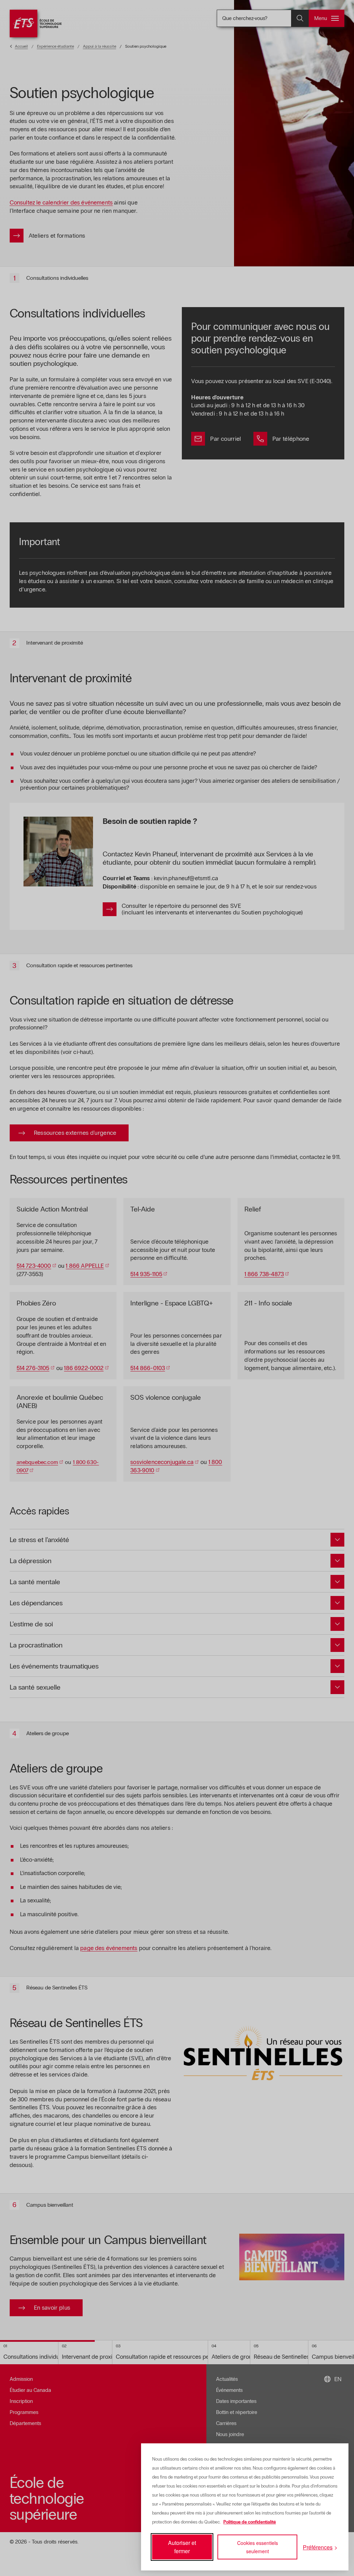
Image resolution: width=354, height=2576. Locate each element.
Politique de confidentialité (250, 2522)
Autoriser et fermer (182, 2547)
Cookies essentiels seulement (258, 2547)
